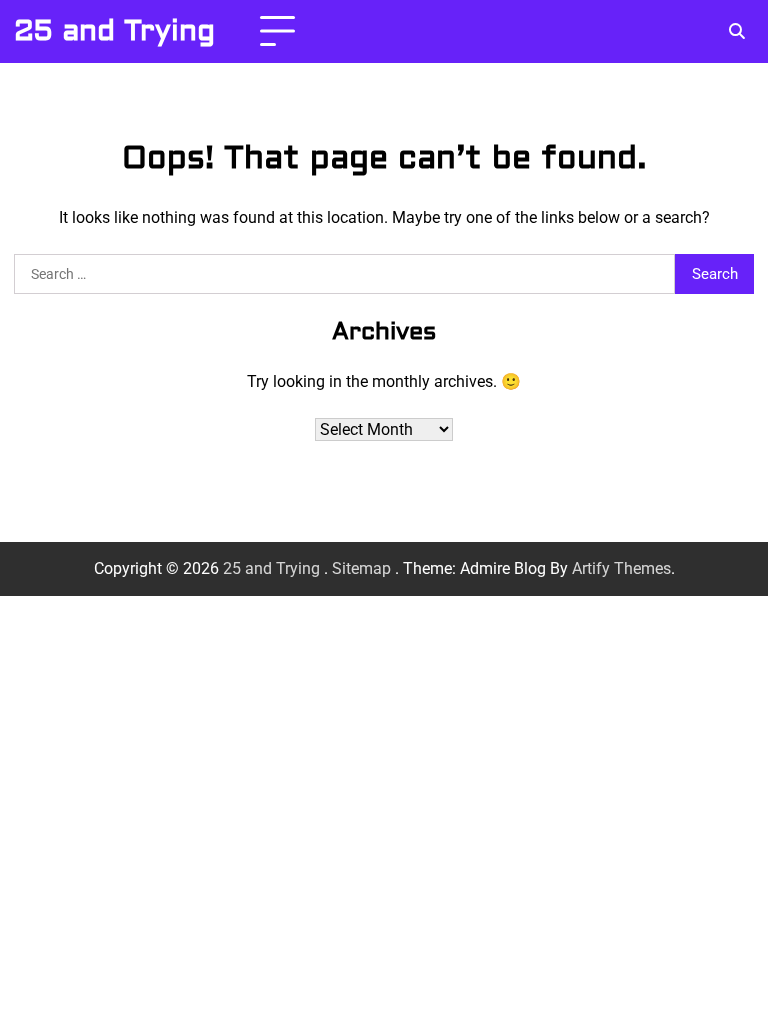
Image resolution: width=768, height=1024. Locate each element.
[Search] (736, 32)
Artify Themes (621, 568)
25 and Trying (114, 31)
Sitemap (361, 568)
